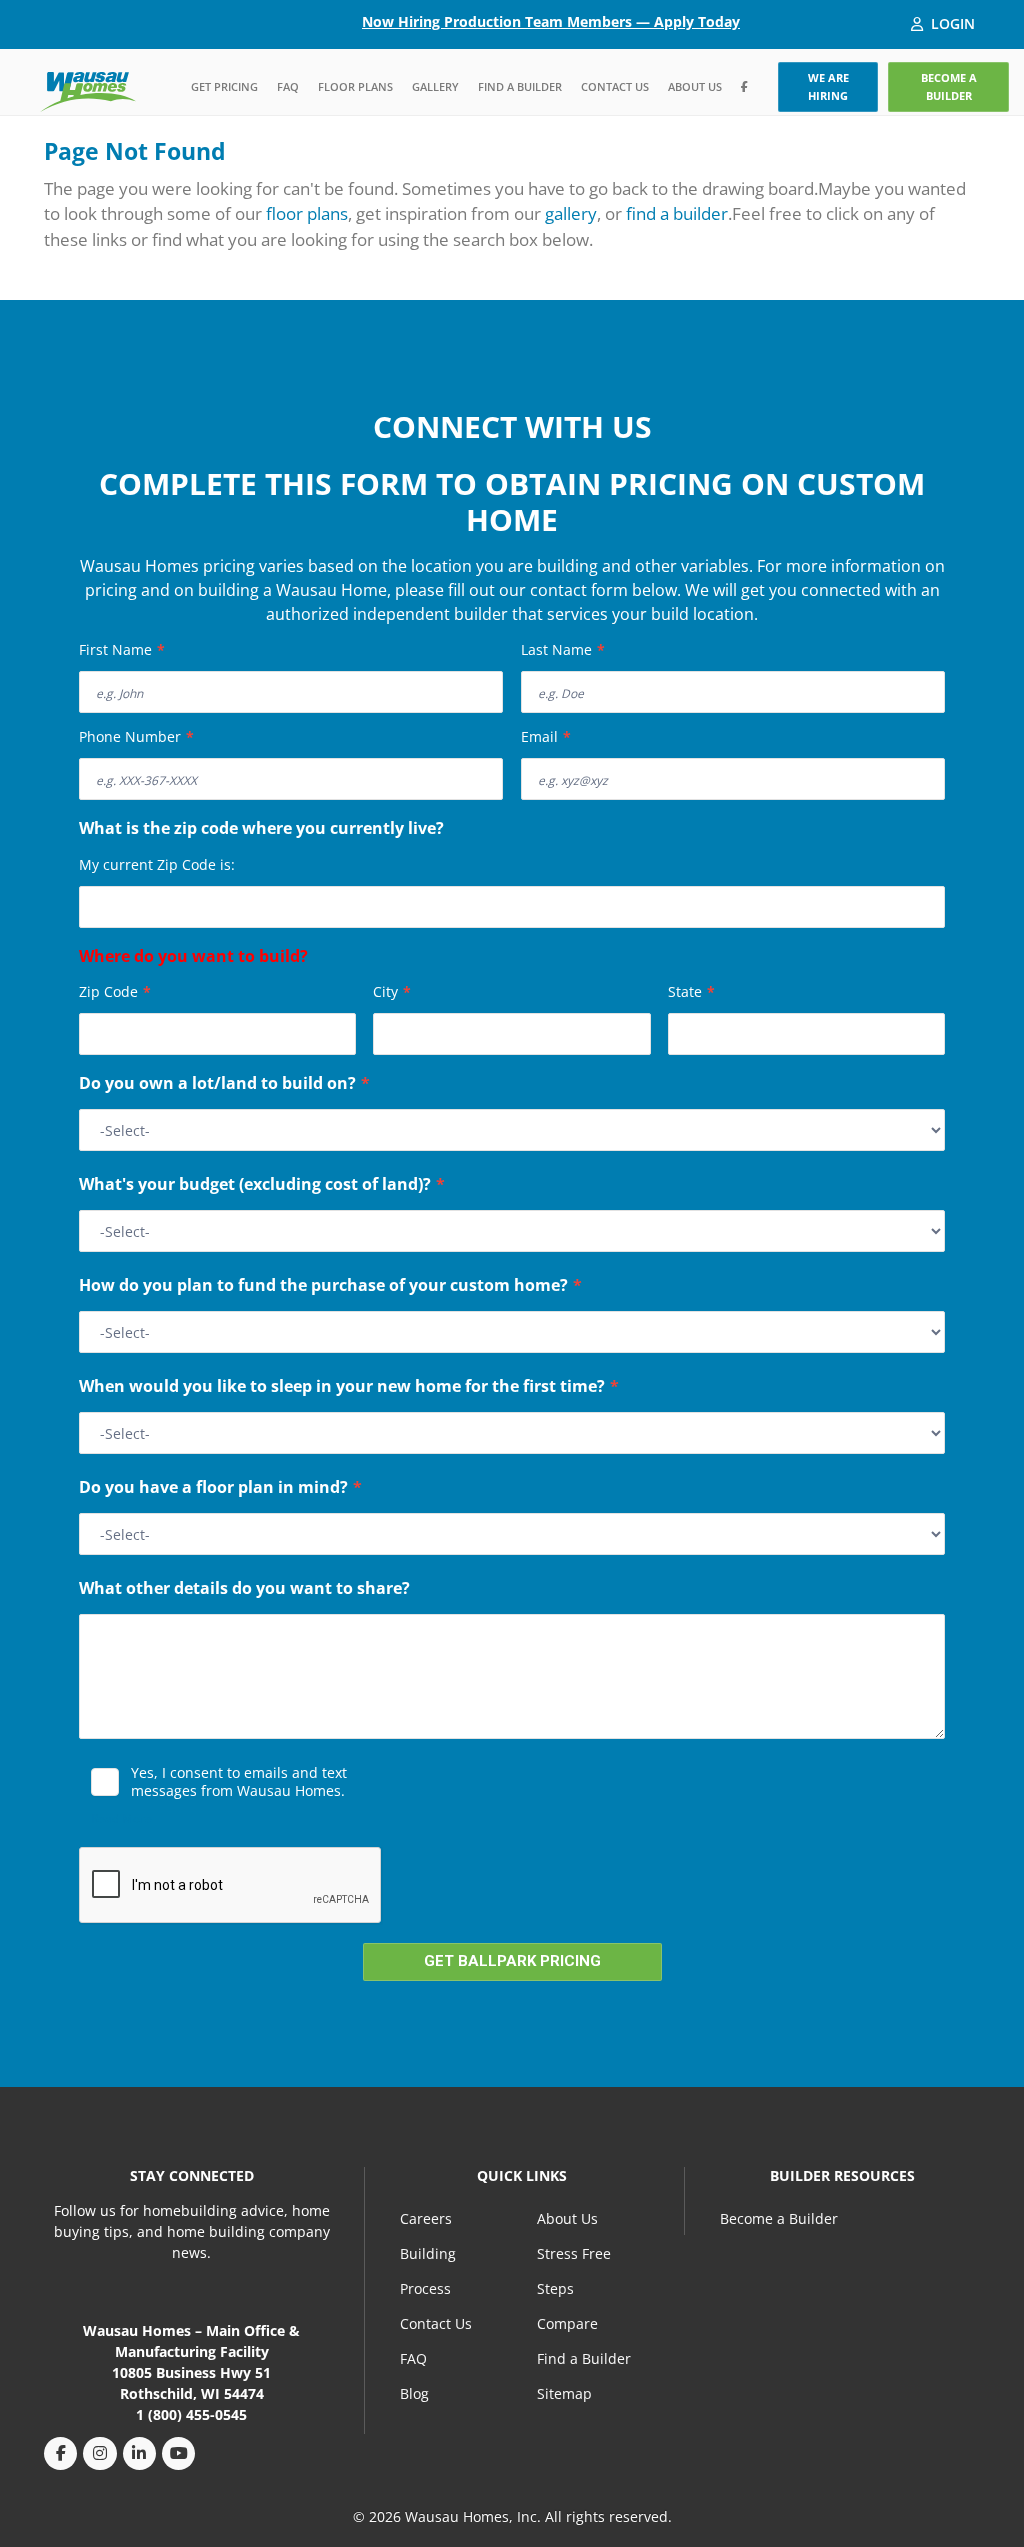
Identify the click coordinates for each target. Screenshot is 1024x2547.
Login (953, 23)
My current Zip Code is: (157, 864)
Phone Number (136, 736)
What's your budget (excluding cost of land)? (262, 1186)
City (392, 991)
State (691, 991)
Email (546, 736)
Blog (414, 2393)
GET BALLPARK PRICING (512, 1961)
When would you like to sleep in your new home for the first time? (349, 1388)
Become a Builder (779, 2218)
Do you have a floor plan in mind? (220, 1489)
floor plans (307, 213)
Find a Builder (520, 86)
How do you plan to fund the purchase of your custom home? (330, 1287)
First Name (122, 649)
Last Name (563, 649)
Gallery (435, 86)
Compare (567, 2323)
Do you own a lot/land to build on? (224, 1085)
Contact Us (615, 86)
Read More (121, 1818)
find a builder (677, 213)
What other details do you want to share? (244, 1590)
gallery (571, 213)
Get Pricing (224, 86)
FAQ (288, 86)
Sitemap (564, 2393)
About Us (695, 86)
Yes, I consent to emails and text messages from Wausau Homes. (239, 1782)
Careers (426, 2218)
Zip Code (115, 991)
